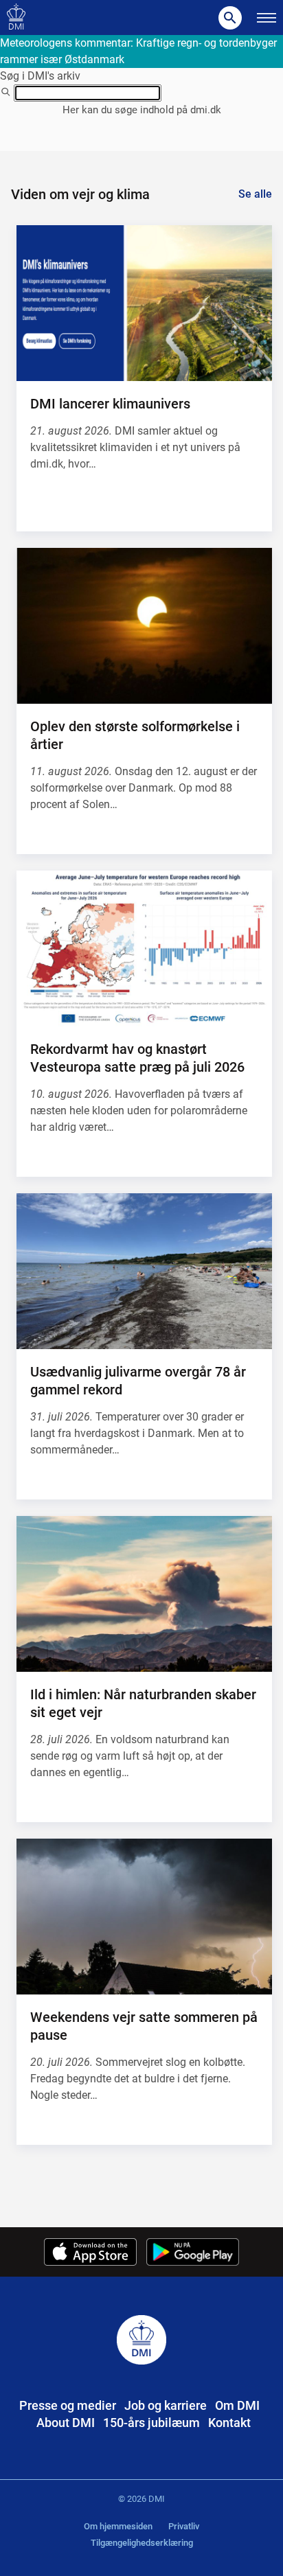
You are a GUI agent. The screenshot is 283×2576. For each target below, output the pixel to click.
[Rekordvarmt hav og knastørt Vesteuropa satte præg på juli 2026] (144, 949)
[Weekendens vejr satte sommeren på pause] (144, 1917)
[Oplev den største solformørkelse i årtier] (144, 626)
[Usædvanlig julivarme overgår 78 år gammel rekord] (144, 1272)
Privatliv (184, 2526)
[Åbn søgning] (230, 18)
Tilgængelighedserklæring (142, 2543)
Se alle (255, 194)
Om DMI (237, 2405)
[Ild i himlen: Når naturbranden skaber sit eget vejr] (144, 1594)
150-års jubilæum (151, 2423)
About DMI (66, 2423)
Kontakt (229, 2423)
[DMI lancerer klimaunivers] (144, 303)
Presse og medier (68, 2405)
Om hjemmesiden (118, 2526)
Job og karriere (166, 2405)
